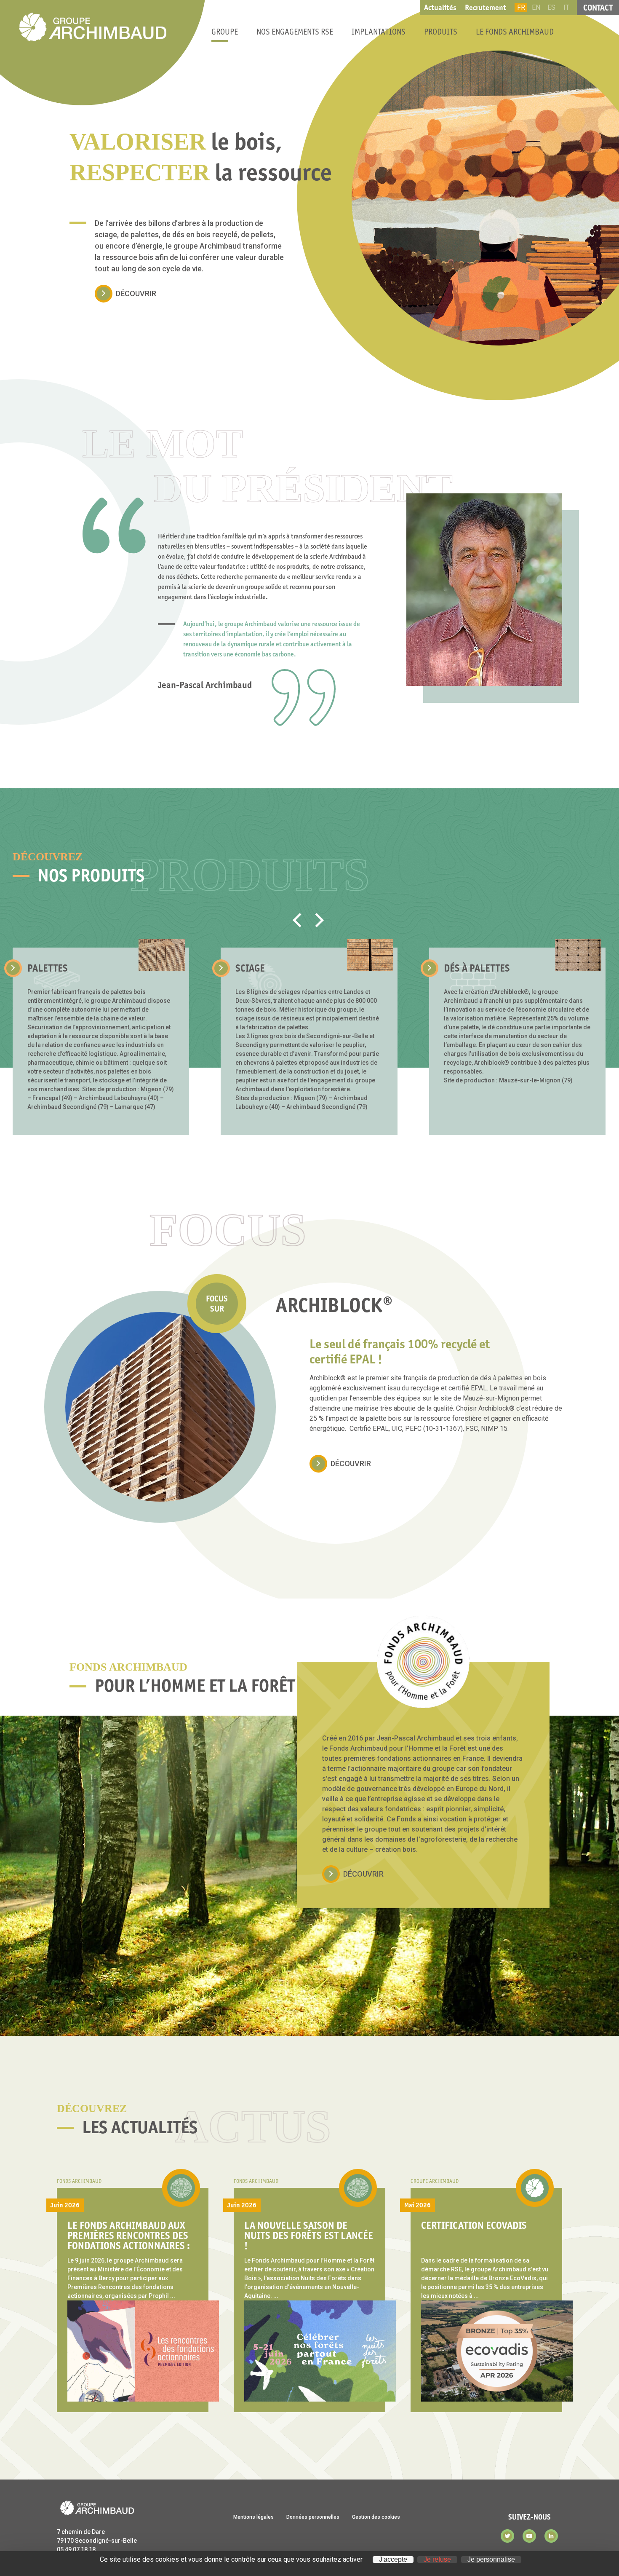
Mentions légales (253, 2517)
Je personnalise (491, 2560)
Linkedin (551, 2536)
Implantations (379, 32)
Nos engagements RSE (295, 32)
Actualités (440, 8)
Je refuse (437, 2560)
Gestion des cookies (376, 2517)
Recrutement (486, 8)
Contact (598, 8)
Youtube (529, 2536)
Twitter (507, 2536)
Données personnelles (313, 2517)
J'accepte (393, 2560)
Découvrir (136, 293)
